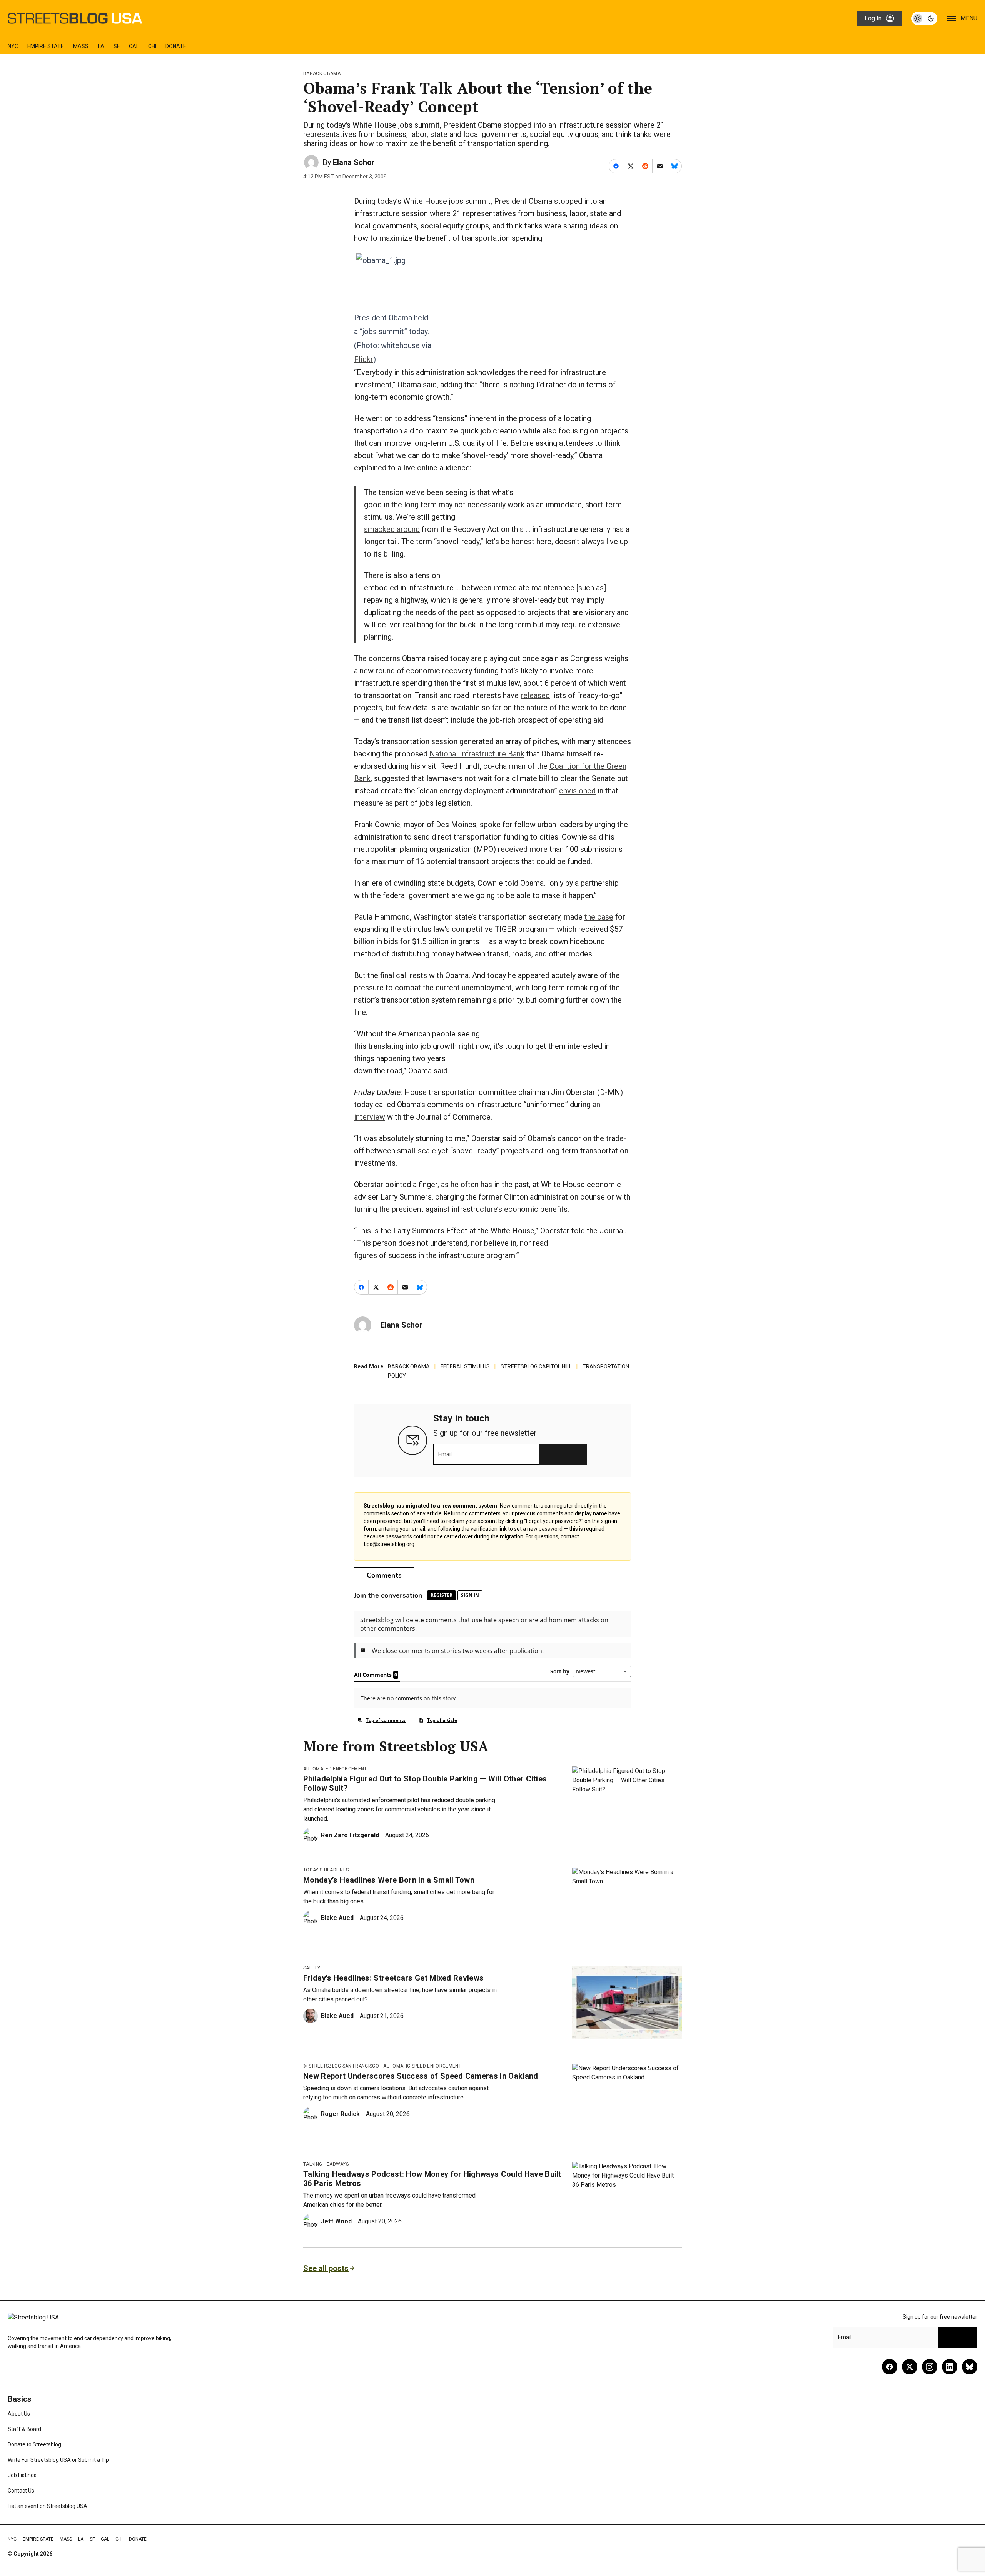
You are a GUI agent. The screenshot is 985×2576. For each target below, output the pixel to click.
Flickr (364, 359)
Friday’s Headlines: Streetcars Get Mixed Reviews (393, 1978)
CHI (152, 46)
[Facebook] (890, 2367)
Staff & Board (24, 2429)
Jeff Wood (336, 2221)
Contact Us (21, 2491)
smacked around (392, 529)
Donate (176, 46)
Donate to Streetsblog (34, 2444)
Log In (873, 18)
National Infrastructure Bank (477, 754)
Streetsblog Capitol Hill (536, 1366)
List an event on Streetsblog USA (48, 2506)
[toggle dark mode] (924, 18)
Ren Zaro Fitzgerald (350, 1835)
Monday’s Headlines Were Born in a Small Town (389, 1880)
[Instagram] (930, 2367)
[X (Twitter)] (910, 2367)
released (535, 695)
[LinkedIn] (950, 2367)
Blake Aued (337, 1918)
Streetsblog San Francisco (344, 2066)
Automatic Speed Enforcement (422, 2066)
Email (445, 1454)
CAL (134, 46)
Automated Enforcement (335, 1769)
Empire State (46, 46)
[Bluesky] (970, 2367)
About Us (19, 2414)
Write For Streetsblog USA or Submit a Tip (58, 2460)
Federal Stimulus (465, 1366)
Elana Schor (354, 162)
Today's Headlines (326, 1870)
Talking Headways (326, 2164)
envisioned (577, 791)
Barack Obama (322, 73)
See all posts (326, 2268)
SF (117, 46)
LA (101, 46)
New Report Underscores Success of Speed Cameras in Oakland (421, 2076)
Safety (312, 1968)
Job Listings (22, 2475)
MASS (81, 46)
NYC (13, 46)
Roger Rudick (340, 2114)
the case (599, 917)
